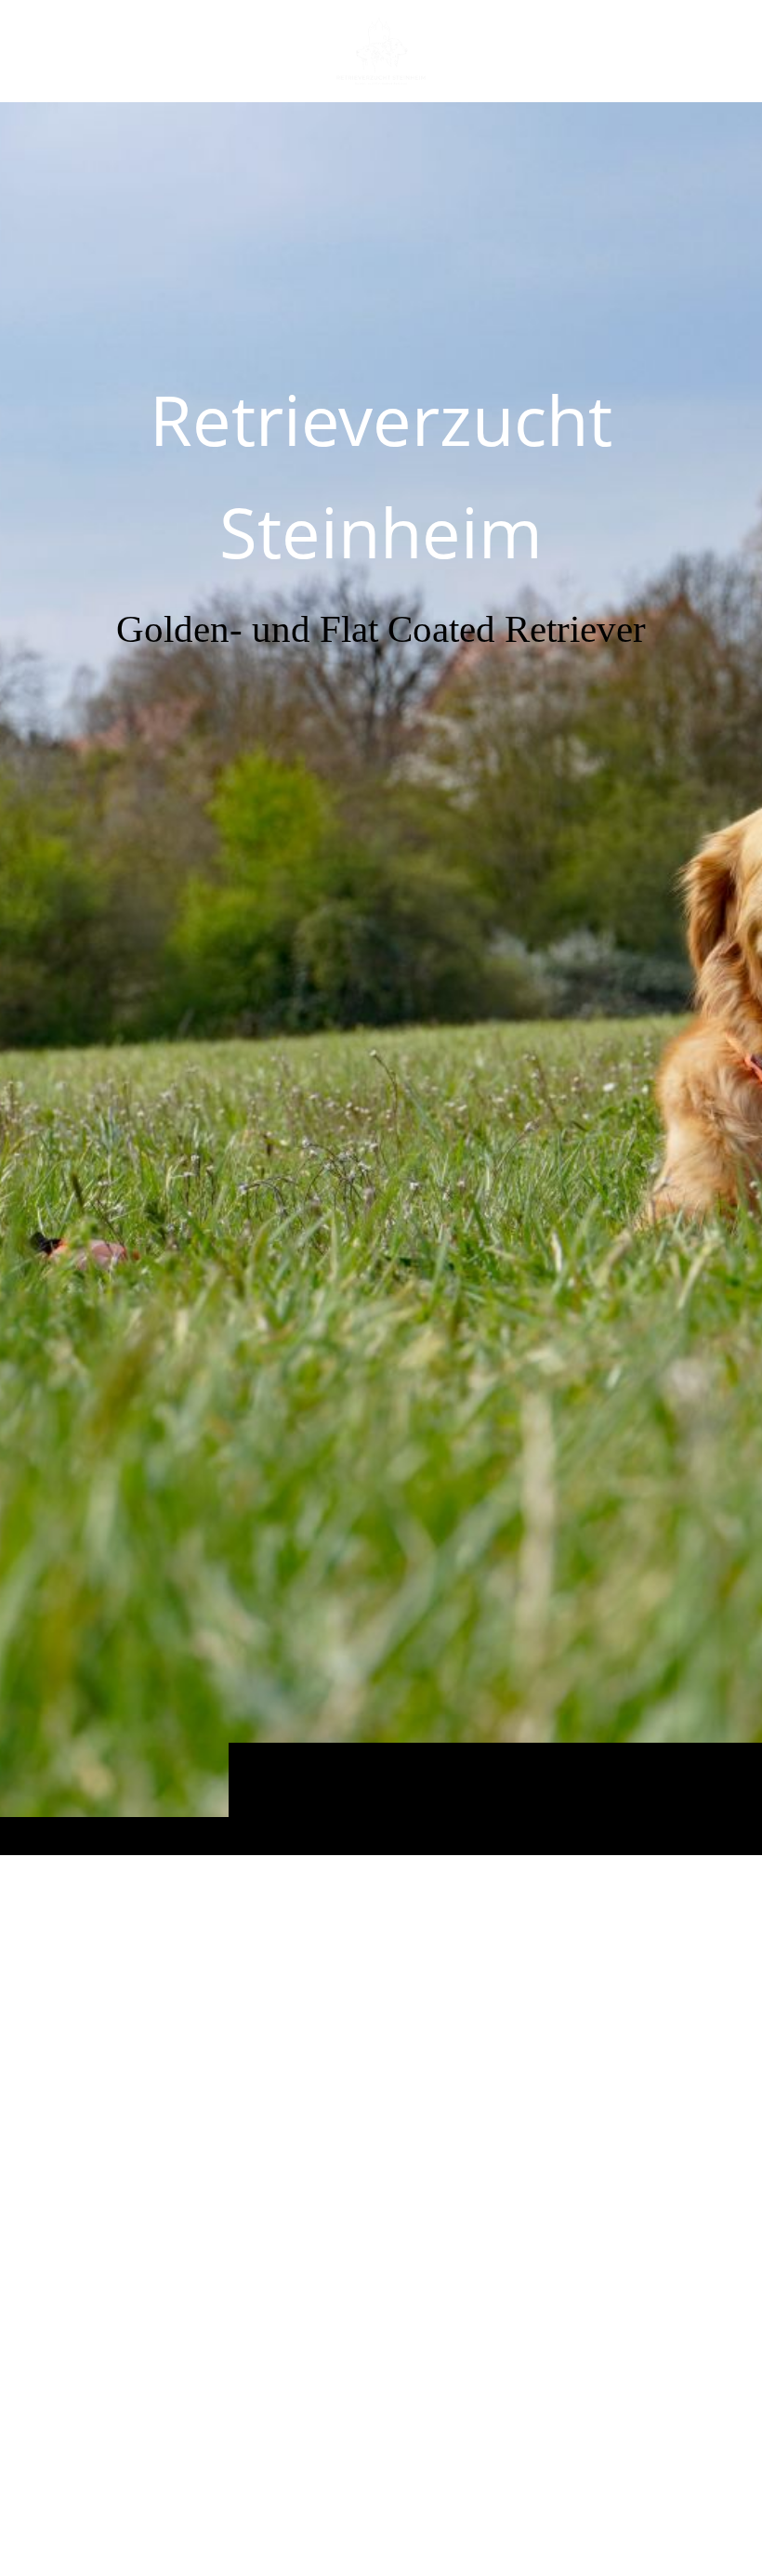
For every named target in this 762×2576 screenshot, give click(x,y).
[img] (381, 978)
